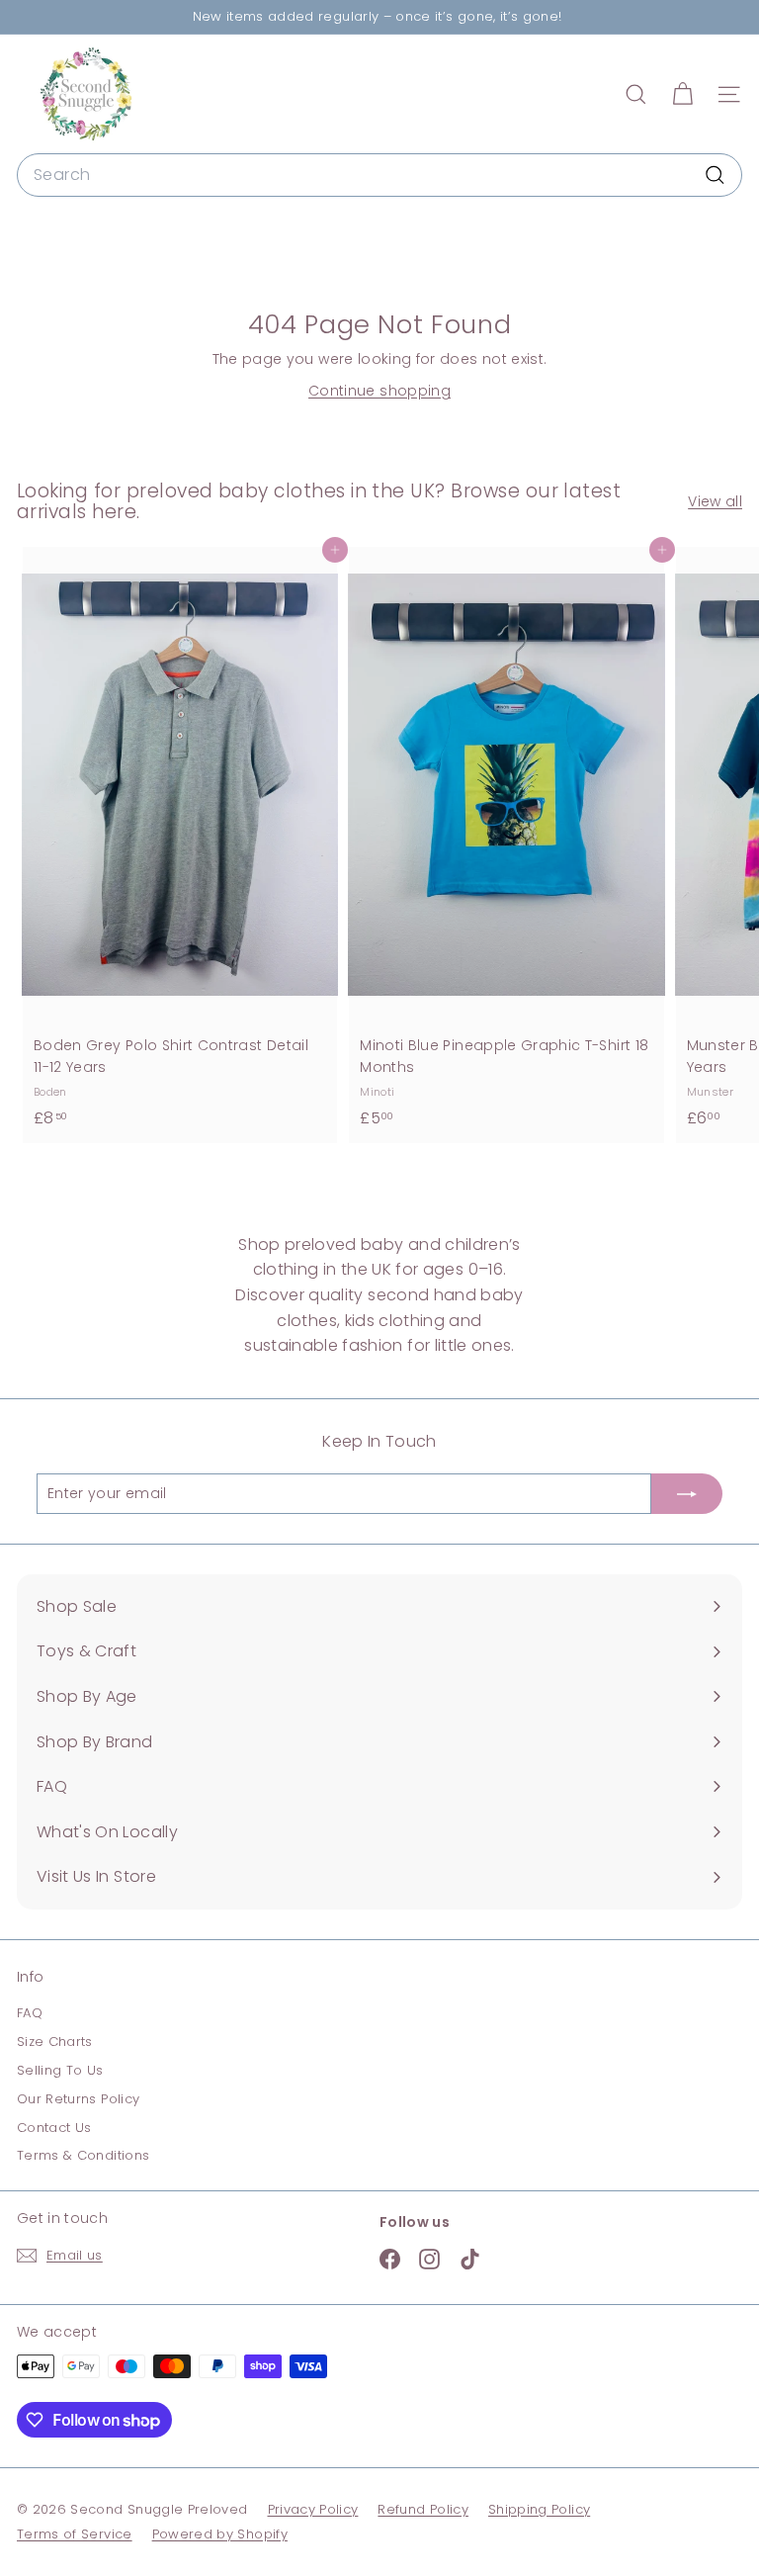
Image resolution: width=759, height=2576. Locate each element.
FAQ (30, 2013)
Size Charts (55, 2042)
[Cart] (682, 94)
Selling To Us (60, 2070)
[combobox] (379, 175)
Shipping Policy (539, 2509)
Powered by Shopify (220, 2534)
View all (715, 501)
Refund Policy (423, 2509)
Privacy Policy (313, 2509)
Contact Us (54, 2128)
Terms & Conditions (83, 2155)
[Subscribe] (687, 1493)
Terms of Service (75, 2534)
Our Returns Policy (78, 2099)
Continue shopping (379, 391)
